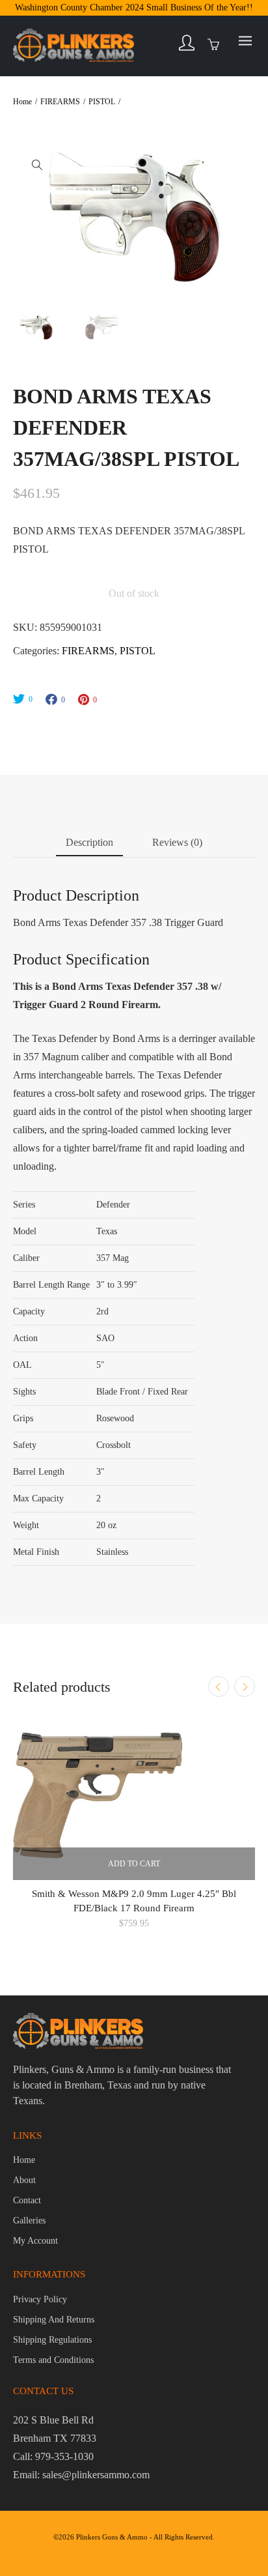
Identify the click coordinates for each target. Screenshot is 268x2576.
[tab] (89, 845)
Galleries (29, 2221)
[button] (36, 164)
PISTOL (102, 102)
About (24, 2180)
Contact (27, 2200)
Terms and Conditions (53, 2360)
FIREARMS (60, 102)
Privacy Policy (40, 2299)
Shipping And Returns (54, 2320)
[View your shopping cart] (217, 44)
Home (22, 102)
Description (89, 842)
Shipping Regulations (52, 2340)
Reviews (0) (177, 842)
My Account (35, 2241)
